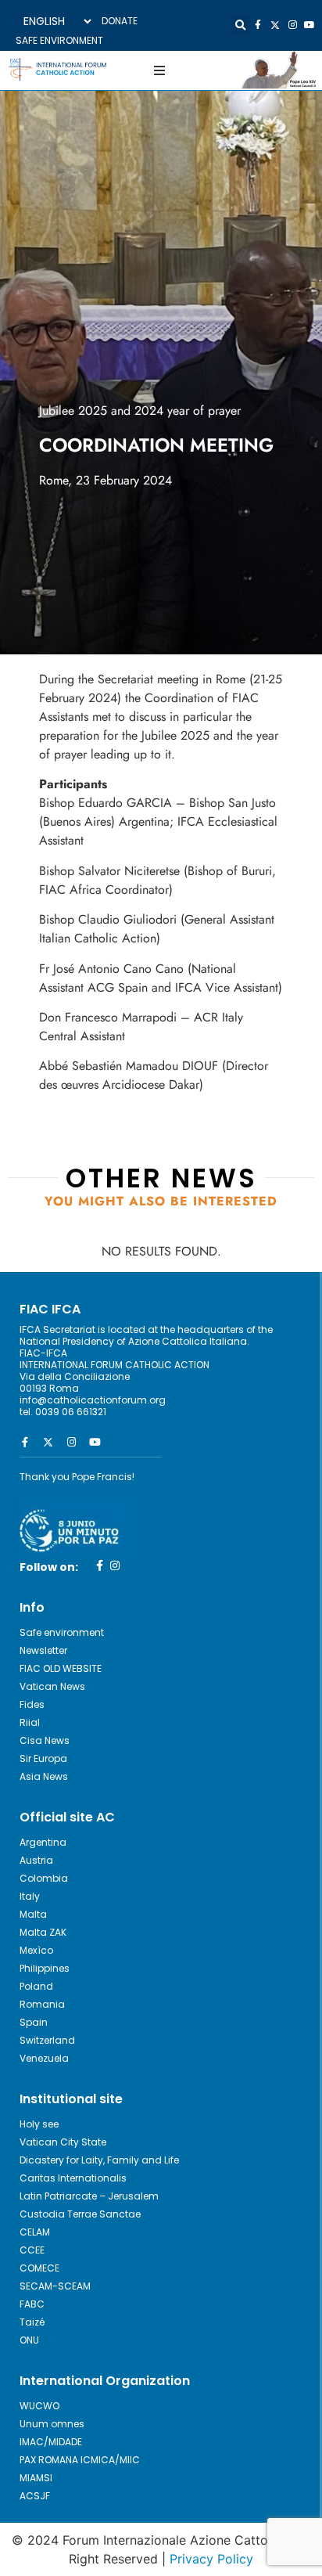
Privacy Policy (211, 2559)
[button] (240, 26)
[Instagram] (292, 25)
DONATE (120, 21)
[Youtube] (309, 25)
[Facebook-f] (258, 25)
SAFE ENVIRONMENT (59, 40)
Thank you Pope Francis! (77, 1477)
